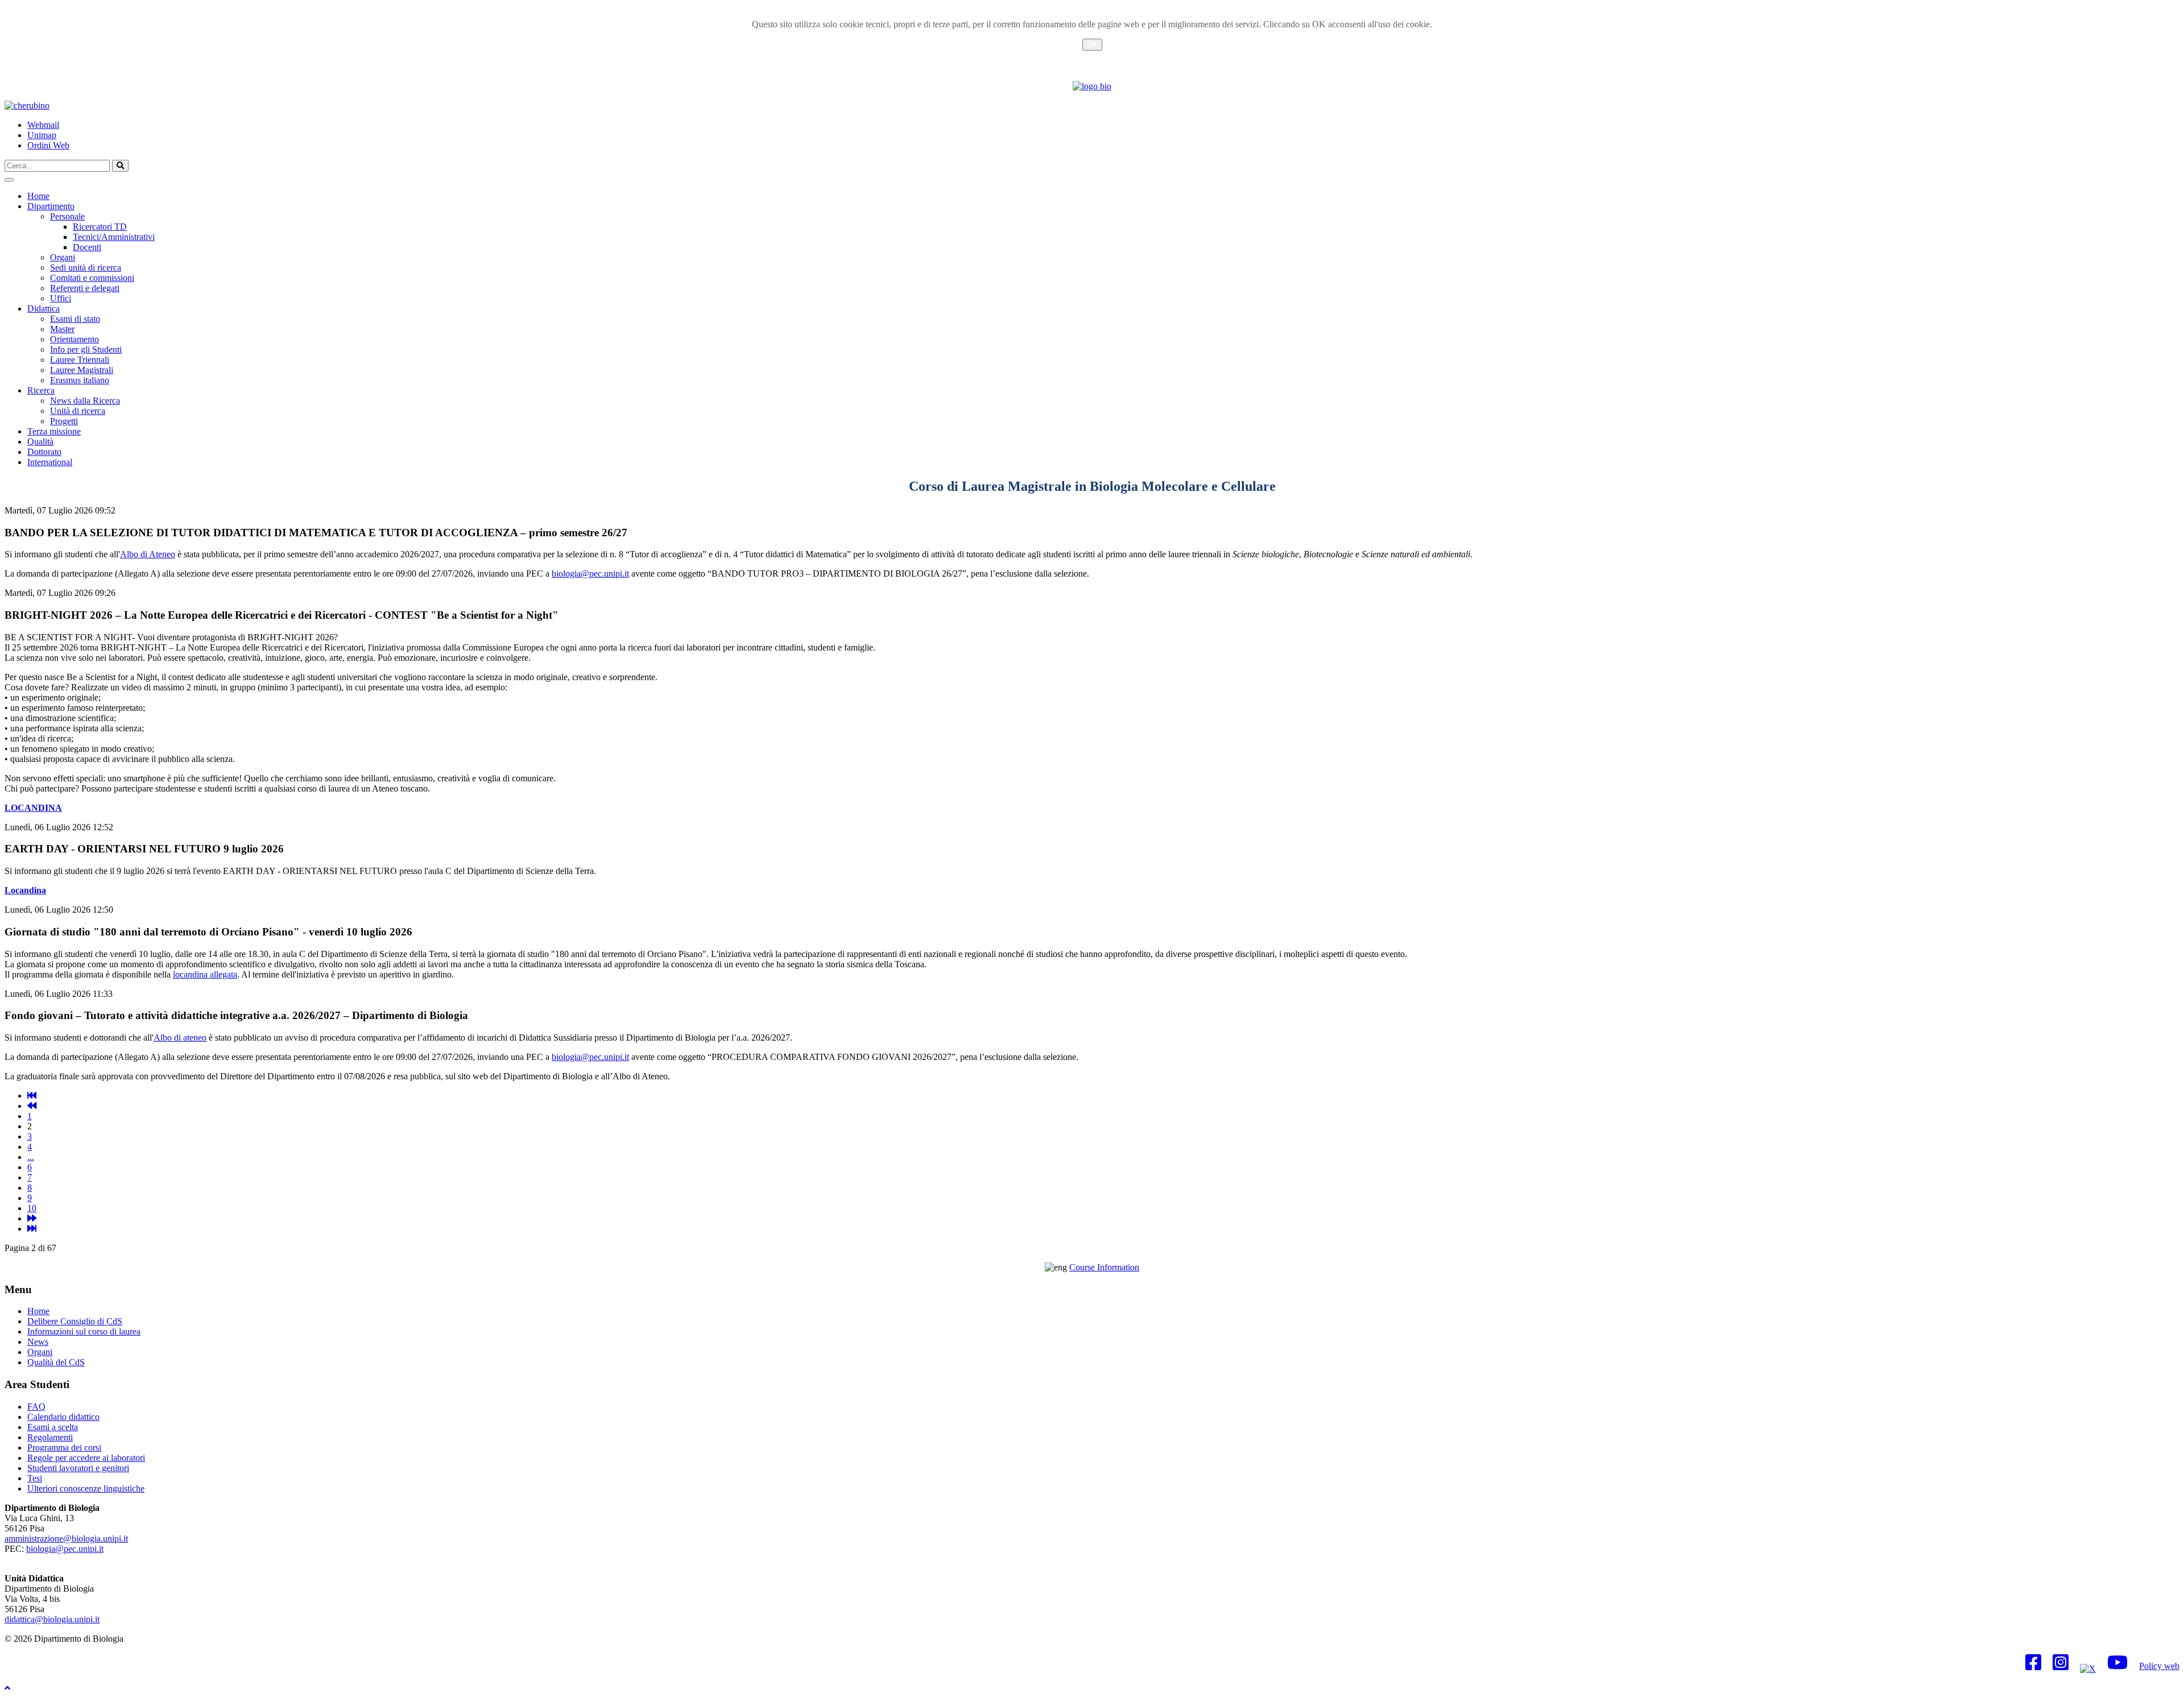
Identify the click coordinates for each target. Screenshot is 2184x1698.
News (38, 1342)
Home (38, 196)
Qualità (40, 442)
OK (1092, 45)
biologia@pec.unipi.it (590, 573)
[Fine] (32, 1229)
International (50, 462)
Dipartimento (51, 206)
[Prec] (32, 1106)
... (31, 1157)
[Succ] (32, 1218)
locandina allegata (205, 974)
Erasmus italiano (80, 380)
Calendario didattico (63, 1417)
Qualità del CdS (56, 1362)
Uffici (61, 298)
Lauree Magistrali (82, 370)
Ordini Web (48, 145)
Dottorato (44, 452)
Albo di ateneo (180, 1038)
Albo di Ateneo (148, 554)
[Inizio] (32, 1096)
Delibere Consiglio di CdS (75, 1321)
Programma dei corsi (64, 1448)
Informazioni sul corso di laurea (84, 1332)
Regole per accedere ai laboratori (86, 1458)
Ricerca (41, 390)
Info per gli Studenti (86, 349)
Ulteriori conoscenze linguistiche (86, 1488)
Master (62, 329)
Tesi (35, 1478)
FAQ (36, 1407)
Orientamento (75, 339)
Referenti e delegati (85, 288)
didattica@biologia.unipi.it (52, 1619)
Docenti (87, 247)
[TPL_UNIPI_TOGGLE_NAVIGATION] (9, 180)
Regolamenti (50, 1437)
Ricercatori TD (100, 227)
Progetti (64, 421)
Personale (67, 216)
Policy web (2159, 1666)
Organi (63, 257)
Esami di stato (75, 319)
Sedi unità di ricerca (86, 268)
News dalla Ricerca (85, 401)
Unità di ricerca (78, 411)
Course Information (1104, 1267)
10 (32, 1208)
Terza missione (54, 431)
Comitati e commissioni (92, 278)
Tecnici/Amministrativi (114, 237)
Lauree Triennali (80, 360)
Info (1092, 58)
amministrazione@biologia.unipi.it (66, 1538)
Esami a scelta (53, 1427)
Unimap (42, 135)
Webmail (43, 125)
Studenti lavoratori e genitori (78, 1468)
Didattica (44, 308)
